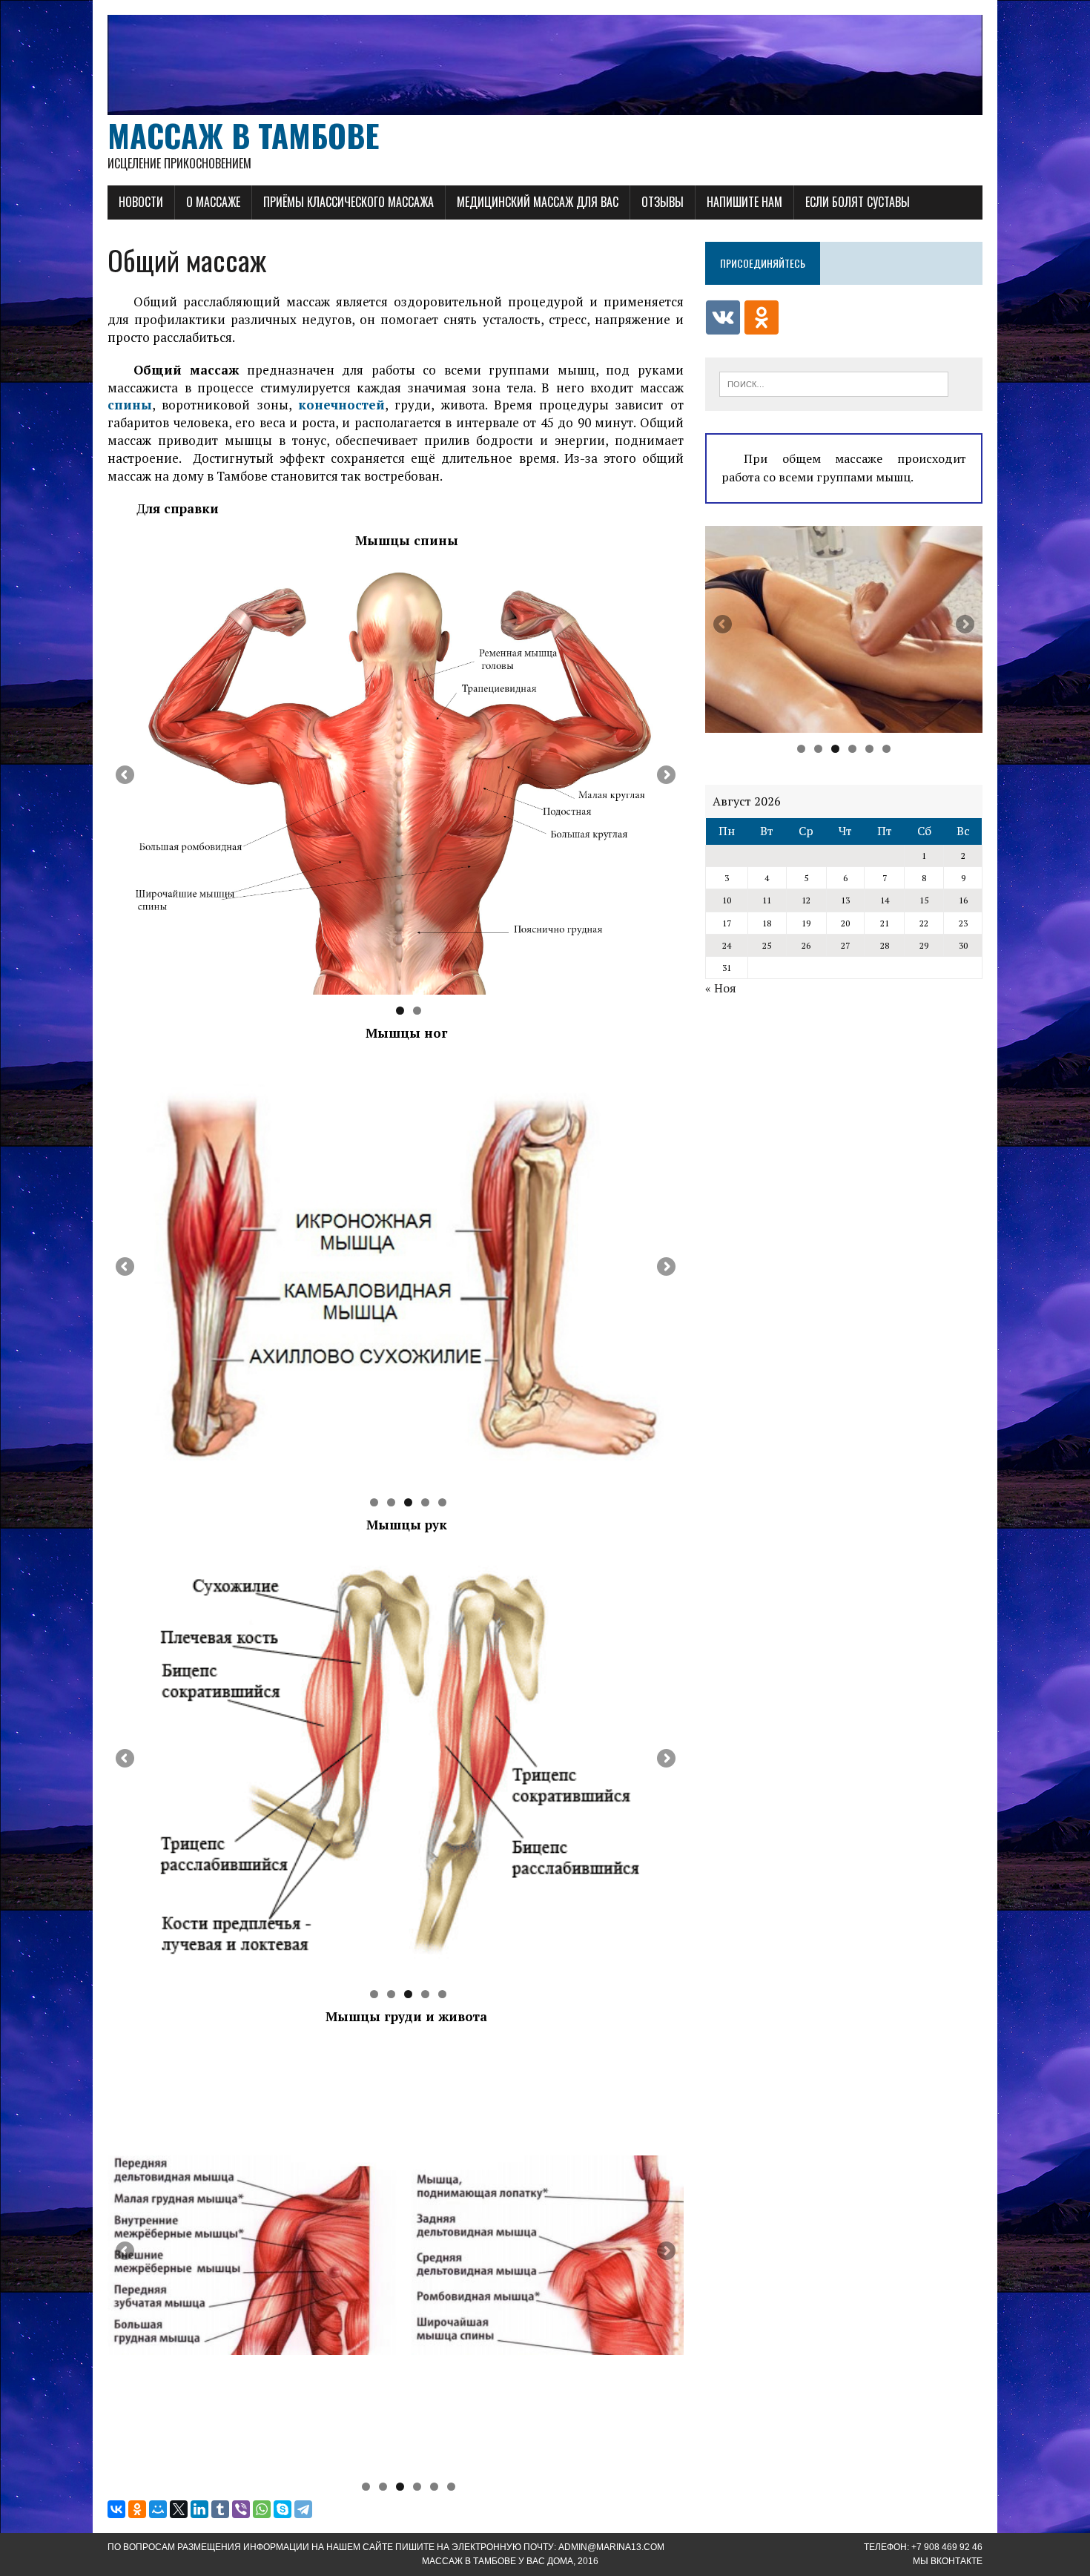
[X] (179, 2509)
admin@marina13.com (611, 2547)
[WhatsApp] (262, 2509)
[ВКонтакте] (116, 2509)
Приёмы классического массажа (349, 202)
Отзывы (663, 202)
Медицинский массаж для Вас (538, 202)
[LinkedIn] (199, 2509)
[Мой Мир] (158, 2509)
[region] (396, 779)
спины (130, 405)
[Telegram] (303, 2509)
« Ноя (721, 988)
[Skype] (283, 2509)
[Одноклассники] (137, 2509)
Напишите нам (744, 202)
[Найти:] (834, 383)
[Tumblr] (220, 2509)
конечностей (341, 405)
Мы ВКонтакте (948, 2561)
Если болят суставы (858, 202)
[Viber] (241, 2509)
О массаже (213, 202)
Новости (141, 202)
